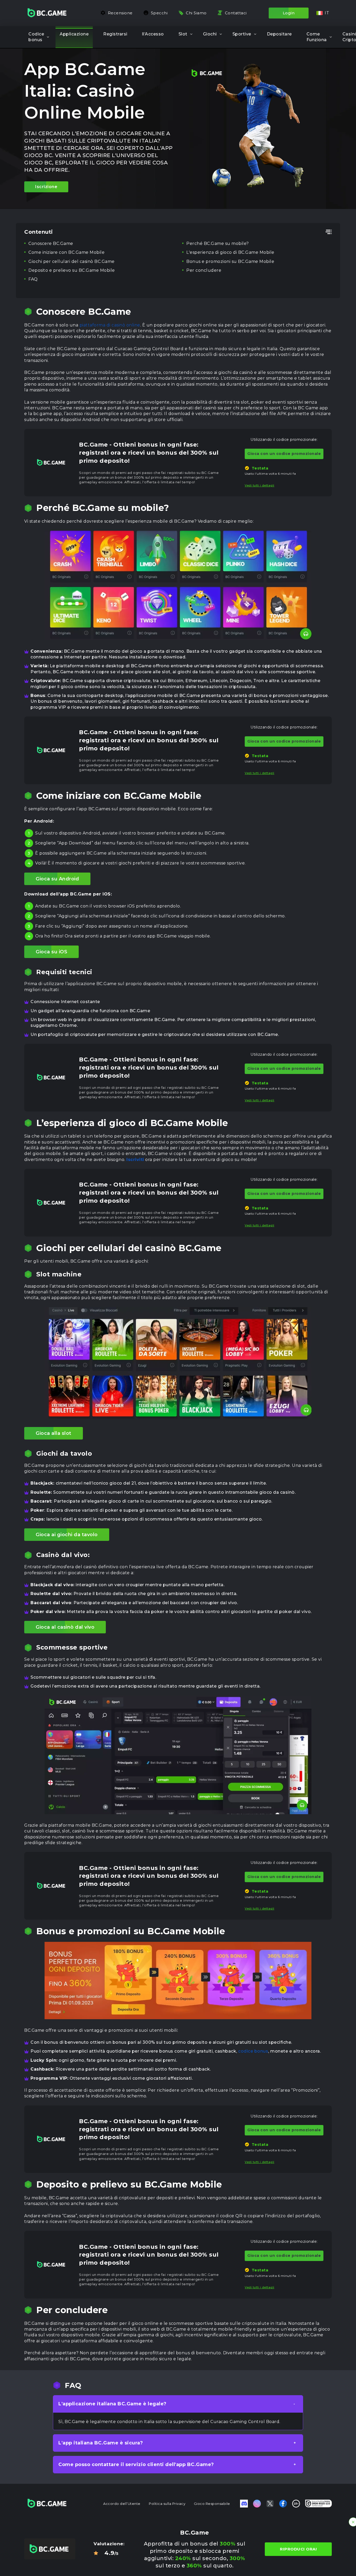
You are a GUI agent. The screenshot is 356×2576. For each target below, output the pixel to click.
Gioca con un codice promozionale (284, 454)
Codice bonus (36, 37)
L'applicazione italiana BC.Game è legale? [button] (112, 2404)
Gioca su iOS (51, 952)
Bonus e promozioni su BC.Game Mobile (230, 261)
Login (289, 13)
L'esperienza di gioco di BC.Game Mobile (230, 252)
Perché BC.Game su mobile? (218, 243)
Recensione (120, 13)
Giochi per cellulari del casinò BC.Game (72, 261)
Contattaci (236, 13)
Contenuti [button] (39, 232)
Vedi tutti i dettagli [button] (260, 485)
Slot (183, 34)
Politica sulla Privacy (167, 2504)
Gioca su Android (57, 879)
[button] (323, 13)
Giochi (210, 34)
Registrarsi (115, 34)
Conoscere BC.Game (51, 243)
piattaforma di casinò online (110, 325)
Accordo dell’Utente (122, 2504)
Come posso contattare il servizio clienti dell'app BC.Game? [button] (136, 2464)
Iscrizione (46, 187)
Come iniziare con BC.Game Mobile (66, 252)
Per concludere (204, 270)
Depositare (279, 34)
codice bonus (253, 2051)
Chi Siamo (196, 13)
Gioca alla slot (54, 1433)
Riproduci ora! (298, 2549)
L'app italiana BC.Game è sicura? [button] (101, 2443)
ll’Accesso (153, 34)
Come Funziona (317, 37)
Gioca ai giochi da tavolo (67, 1535)
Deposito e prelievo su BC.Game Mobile (72, 270)
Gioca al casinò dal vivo (65, 1627)
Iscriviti (135, 1160)
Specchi (159, 13)
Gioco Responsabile (212, 2504)
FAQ (33, 279)
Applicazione (74, 34)
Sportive (242, 34)
